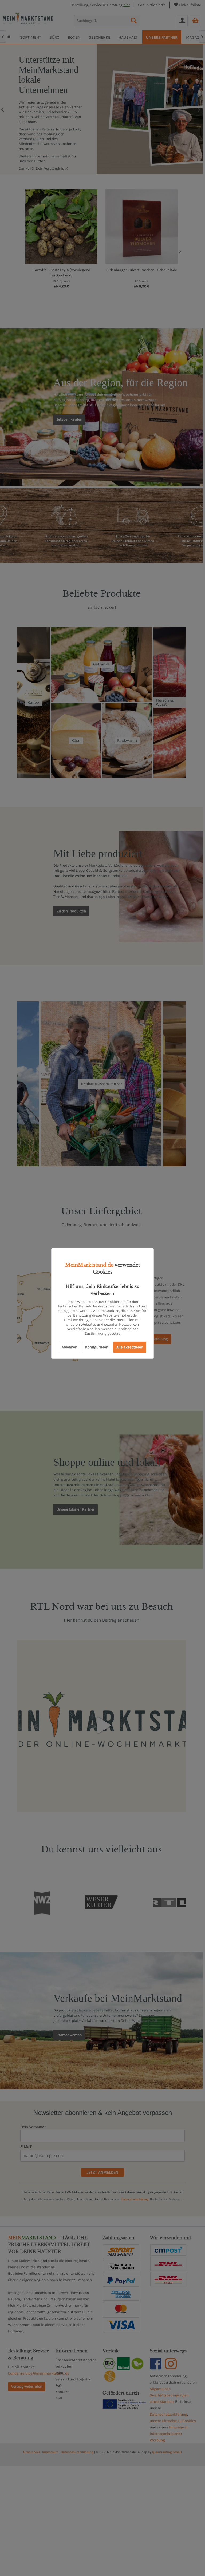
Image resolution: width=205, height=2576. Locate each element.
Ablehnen (69, 1347)
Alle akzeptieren (130, 1347)
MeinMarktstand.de (89, 1265)
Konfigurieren (97, 1347)
